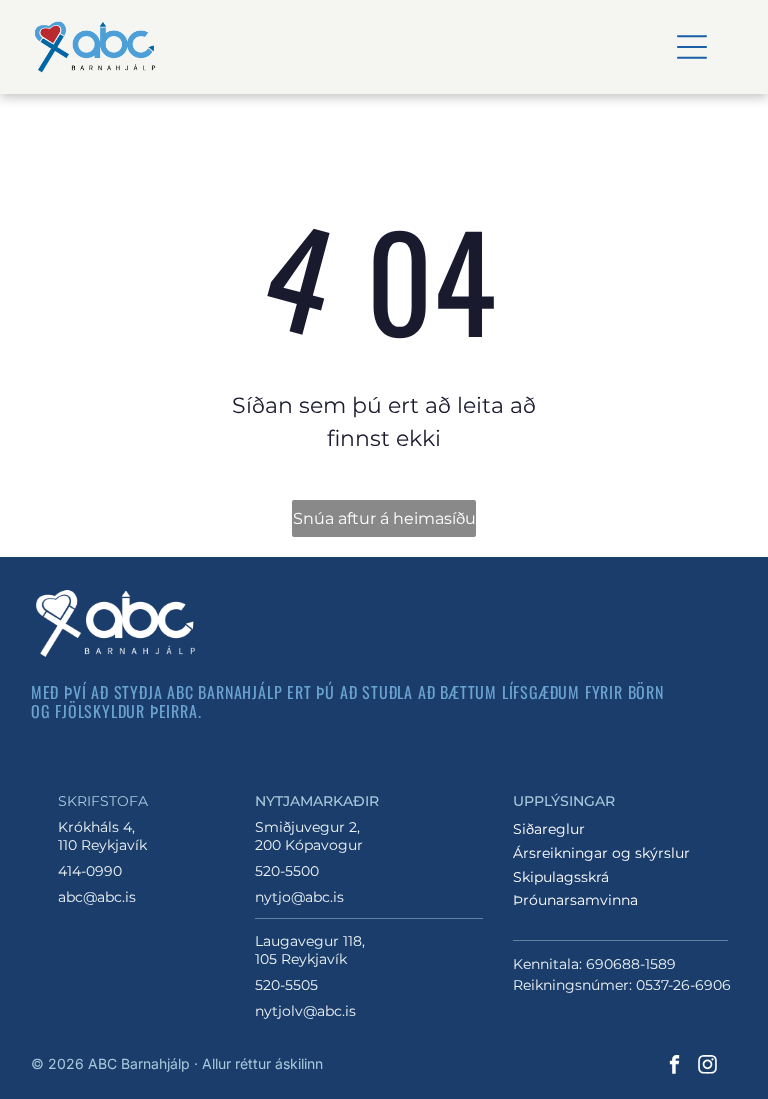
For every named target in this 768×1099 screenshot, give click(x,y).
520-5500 (287, 871)
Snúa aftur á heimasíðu (384, 518)
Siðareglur (549, 829)
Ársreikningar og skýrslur (601, 853)
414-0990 (90, 871)
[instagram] (707, 1067)
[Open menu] (692, 47)
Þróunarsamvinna (575, 900)
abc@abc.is (97, 897)
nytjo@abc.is (299, 897)
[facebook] (674, 1067)
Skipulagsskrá (561, 877)
